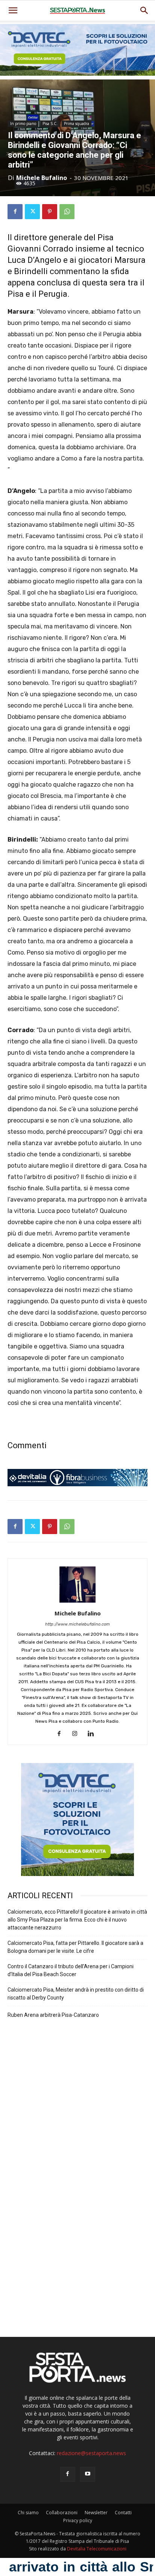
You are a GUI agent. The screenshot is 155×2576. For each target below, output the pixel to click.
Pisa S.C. (50, 124)
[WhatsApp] (67, 212)
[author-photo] (77, 1603)
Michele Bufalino (42, 178)
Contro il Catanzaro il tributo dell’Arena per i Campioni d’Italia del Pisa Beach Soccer (71, 1970)
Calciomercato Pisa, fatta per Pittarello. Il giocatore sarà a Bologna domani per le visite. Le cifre (75, 1947)
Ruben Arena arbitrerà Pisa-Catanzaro (53, 2015)
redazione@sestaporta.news (91, 2453)
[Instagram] (78, 1734)
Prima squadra (77, 124)
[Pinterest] (50, 212)
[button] (144, 11)
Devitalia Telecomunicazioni (97, 2549)
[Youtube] (88, 2474)
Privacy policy (78, 2520)
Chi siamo (28, 2513)
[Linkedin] (93, 1734)
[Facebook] (15, 212)
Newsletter (96, 2513)
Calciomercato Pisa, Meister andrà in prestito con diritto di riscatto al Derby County (76, 1994)
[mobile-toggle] (13, 11)
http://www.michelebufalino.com (77, 1624)
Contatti (123, 2513)
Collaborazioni (62, 2513)
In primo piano (23, 124)
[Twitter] (32, 212)
